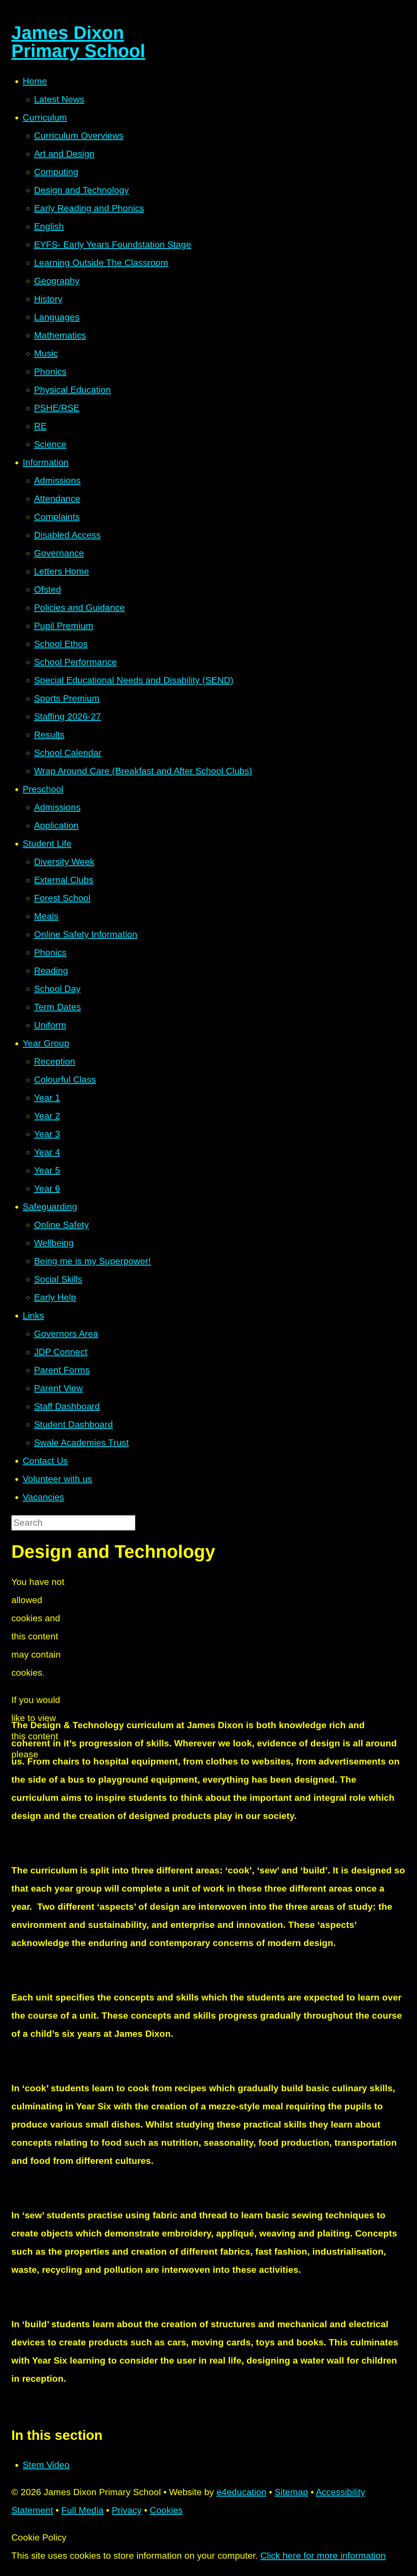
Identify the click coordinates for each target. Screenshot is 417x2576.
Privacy (127, 2510)
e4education (241, 2492)
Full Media (82, 2510)
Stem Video (46, 2465)
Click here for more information (323, 2556)
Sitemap (291, 2492)
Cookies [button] (166, 2510)
